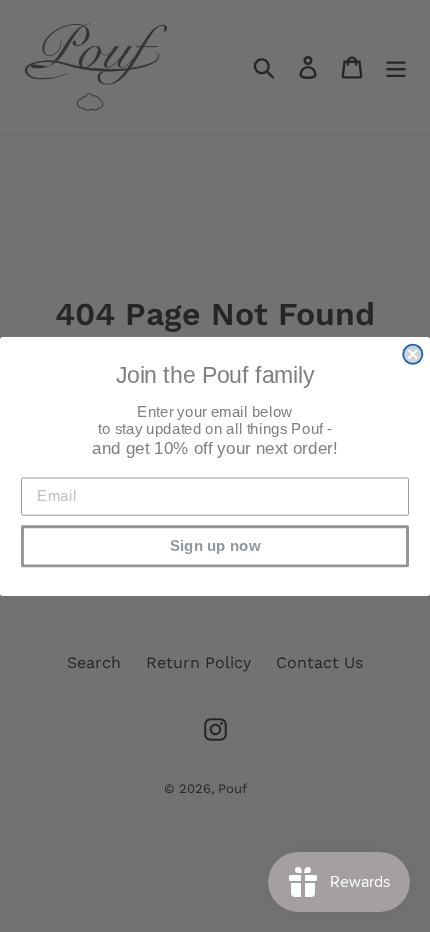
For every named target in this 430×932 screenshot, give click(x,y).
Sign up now (215, 545)
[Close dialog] (412, 353)
